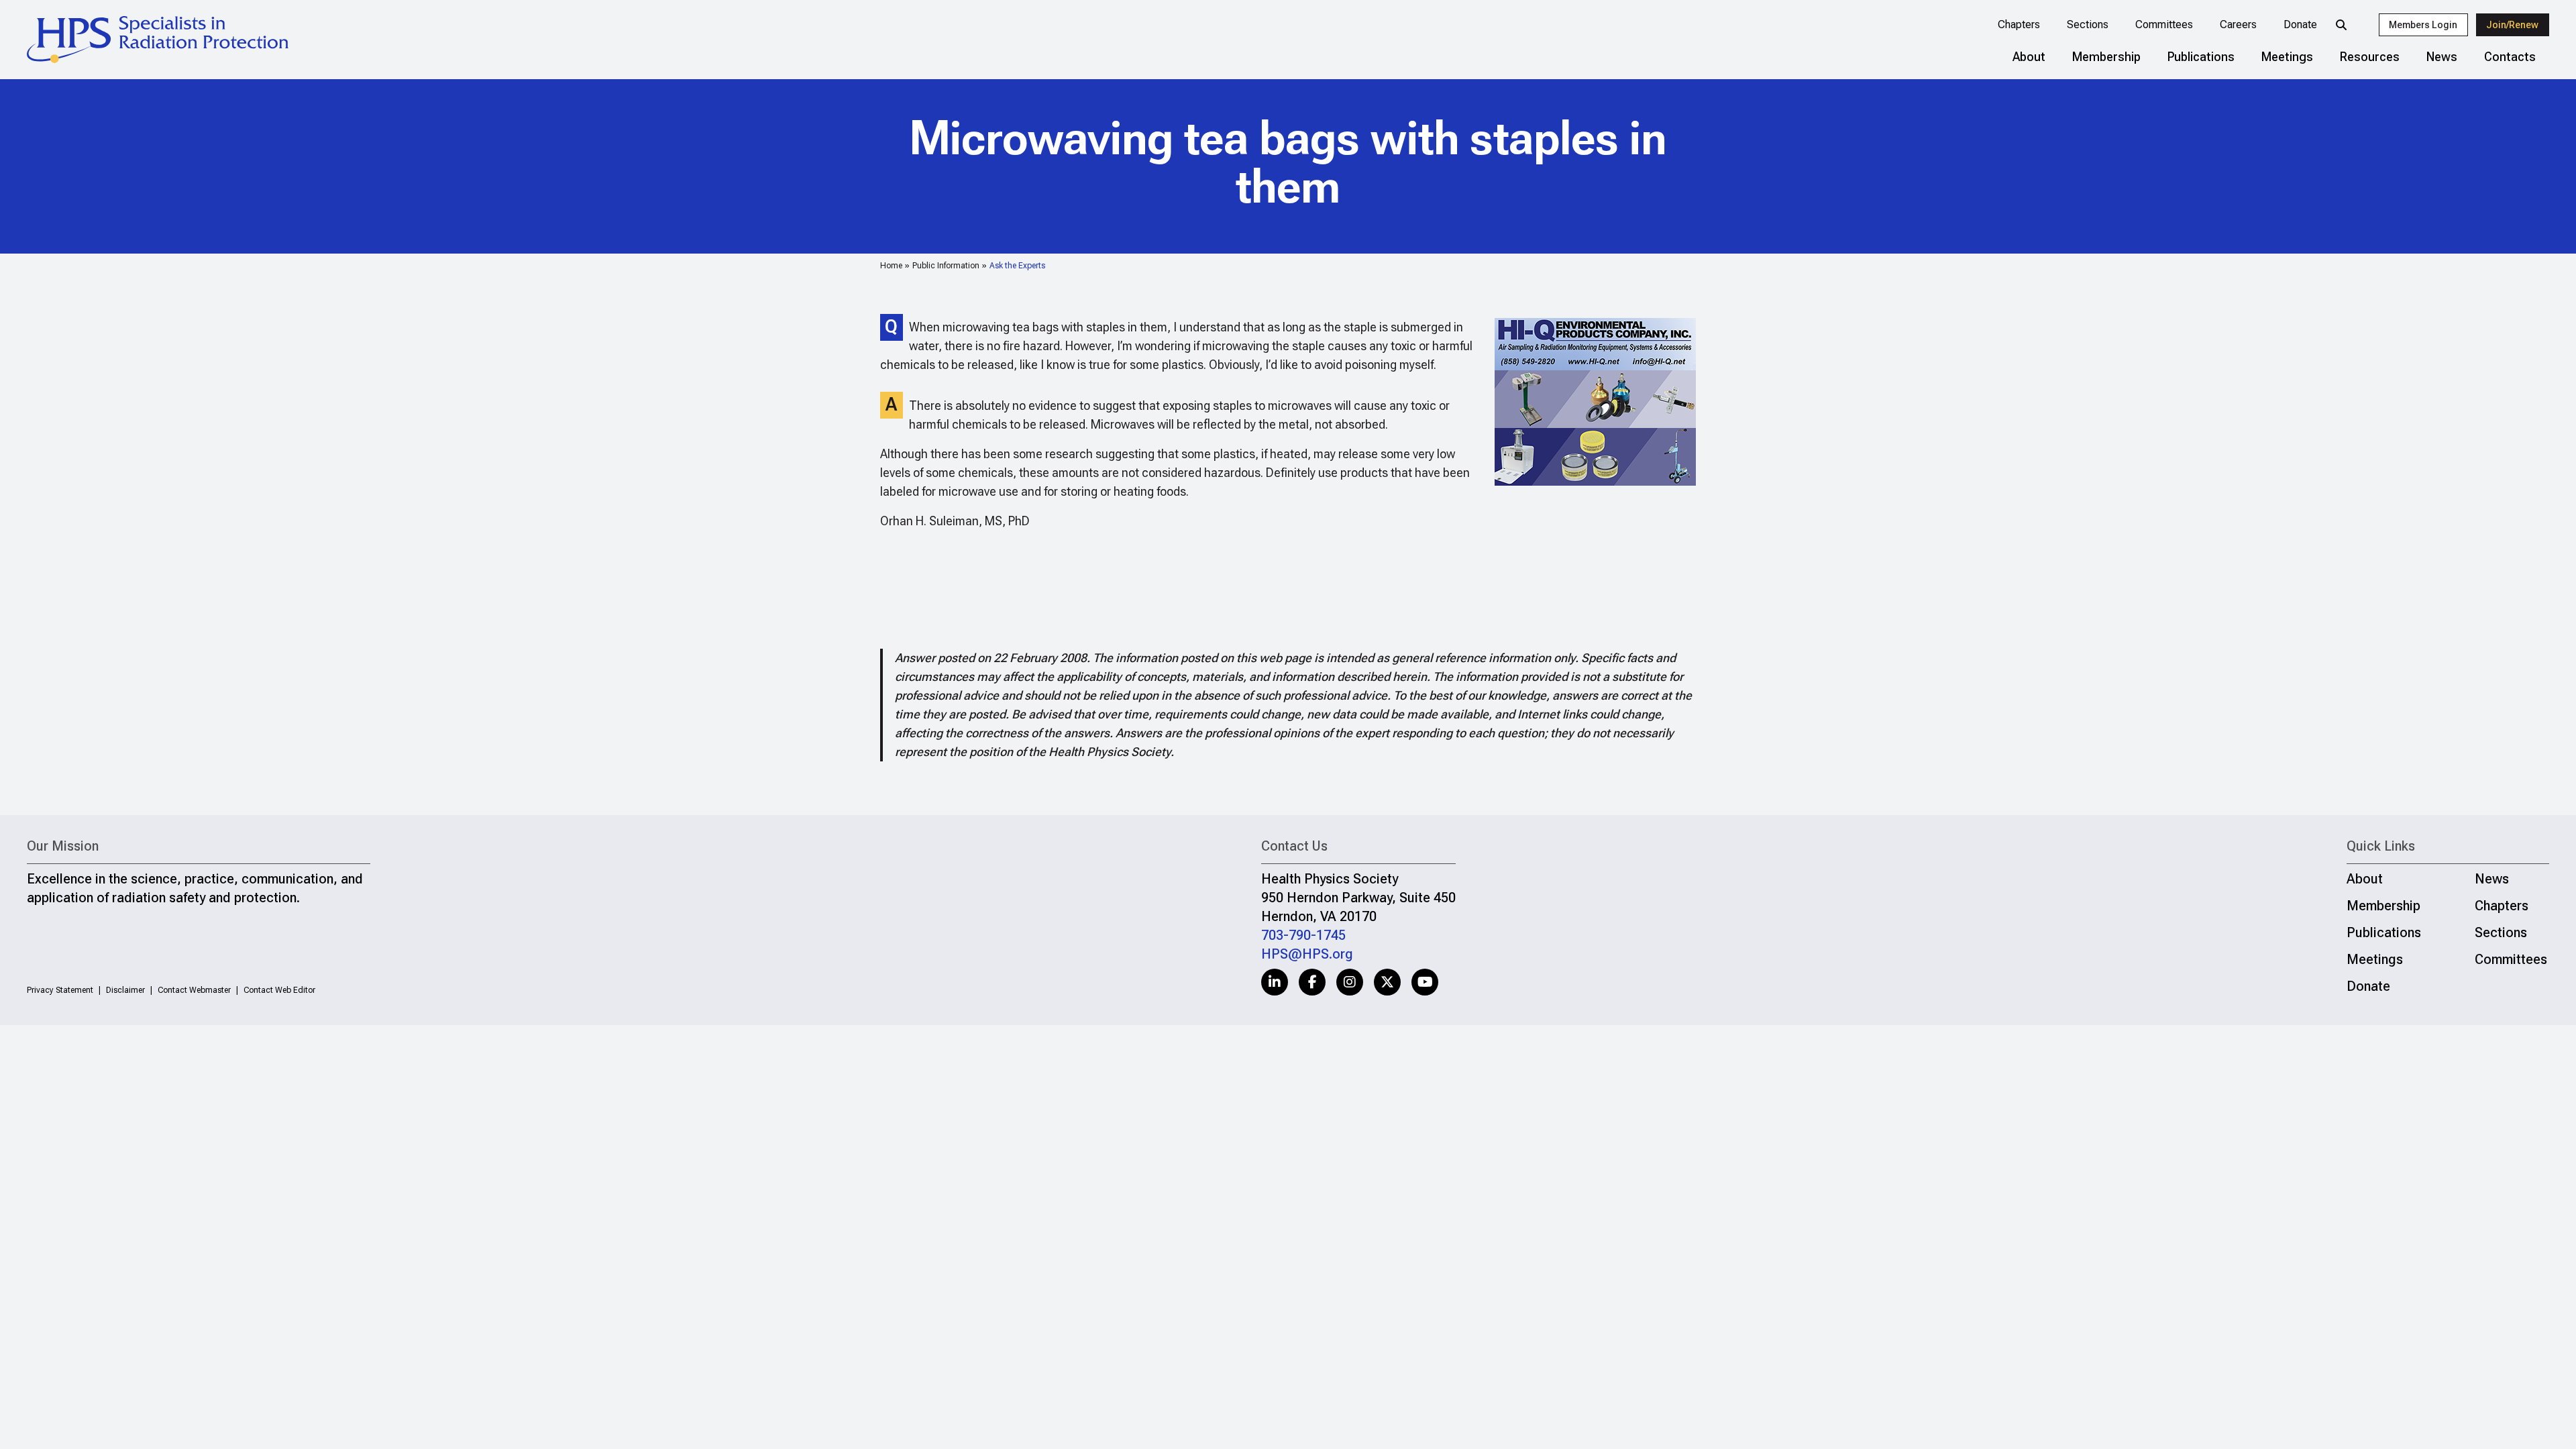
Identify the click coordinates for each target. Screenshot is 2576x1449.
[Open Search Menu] (2341, 25)
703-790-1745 (1303, 935)
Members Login (2423, 25)
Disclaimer (125, 990)
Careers (2238, 24)
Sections (2088, 24)
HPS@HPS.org (1307, 954)
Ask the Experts (1017, 266)
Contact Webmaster (194, 990)
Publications (2201, 57)
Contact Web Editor (279, 990)
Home (891, 266)
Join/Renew (2512, 25)
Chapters (2019, 24)
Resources (2370, 57)
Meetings (2287, 57)
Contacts (2510, 57)
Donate (2300, 24)
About (2029, 57)
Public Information (946, 266)
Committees (2164, 24)
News (2442, 57)
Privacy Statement (60, 990)
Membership (2106, 57)
